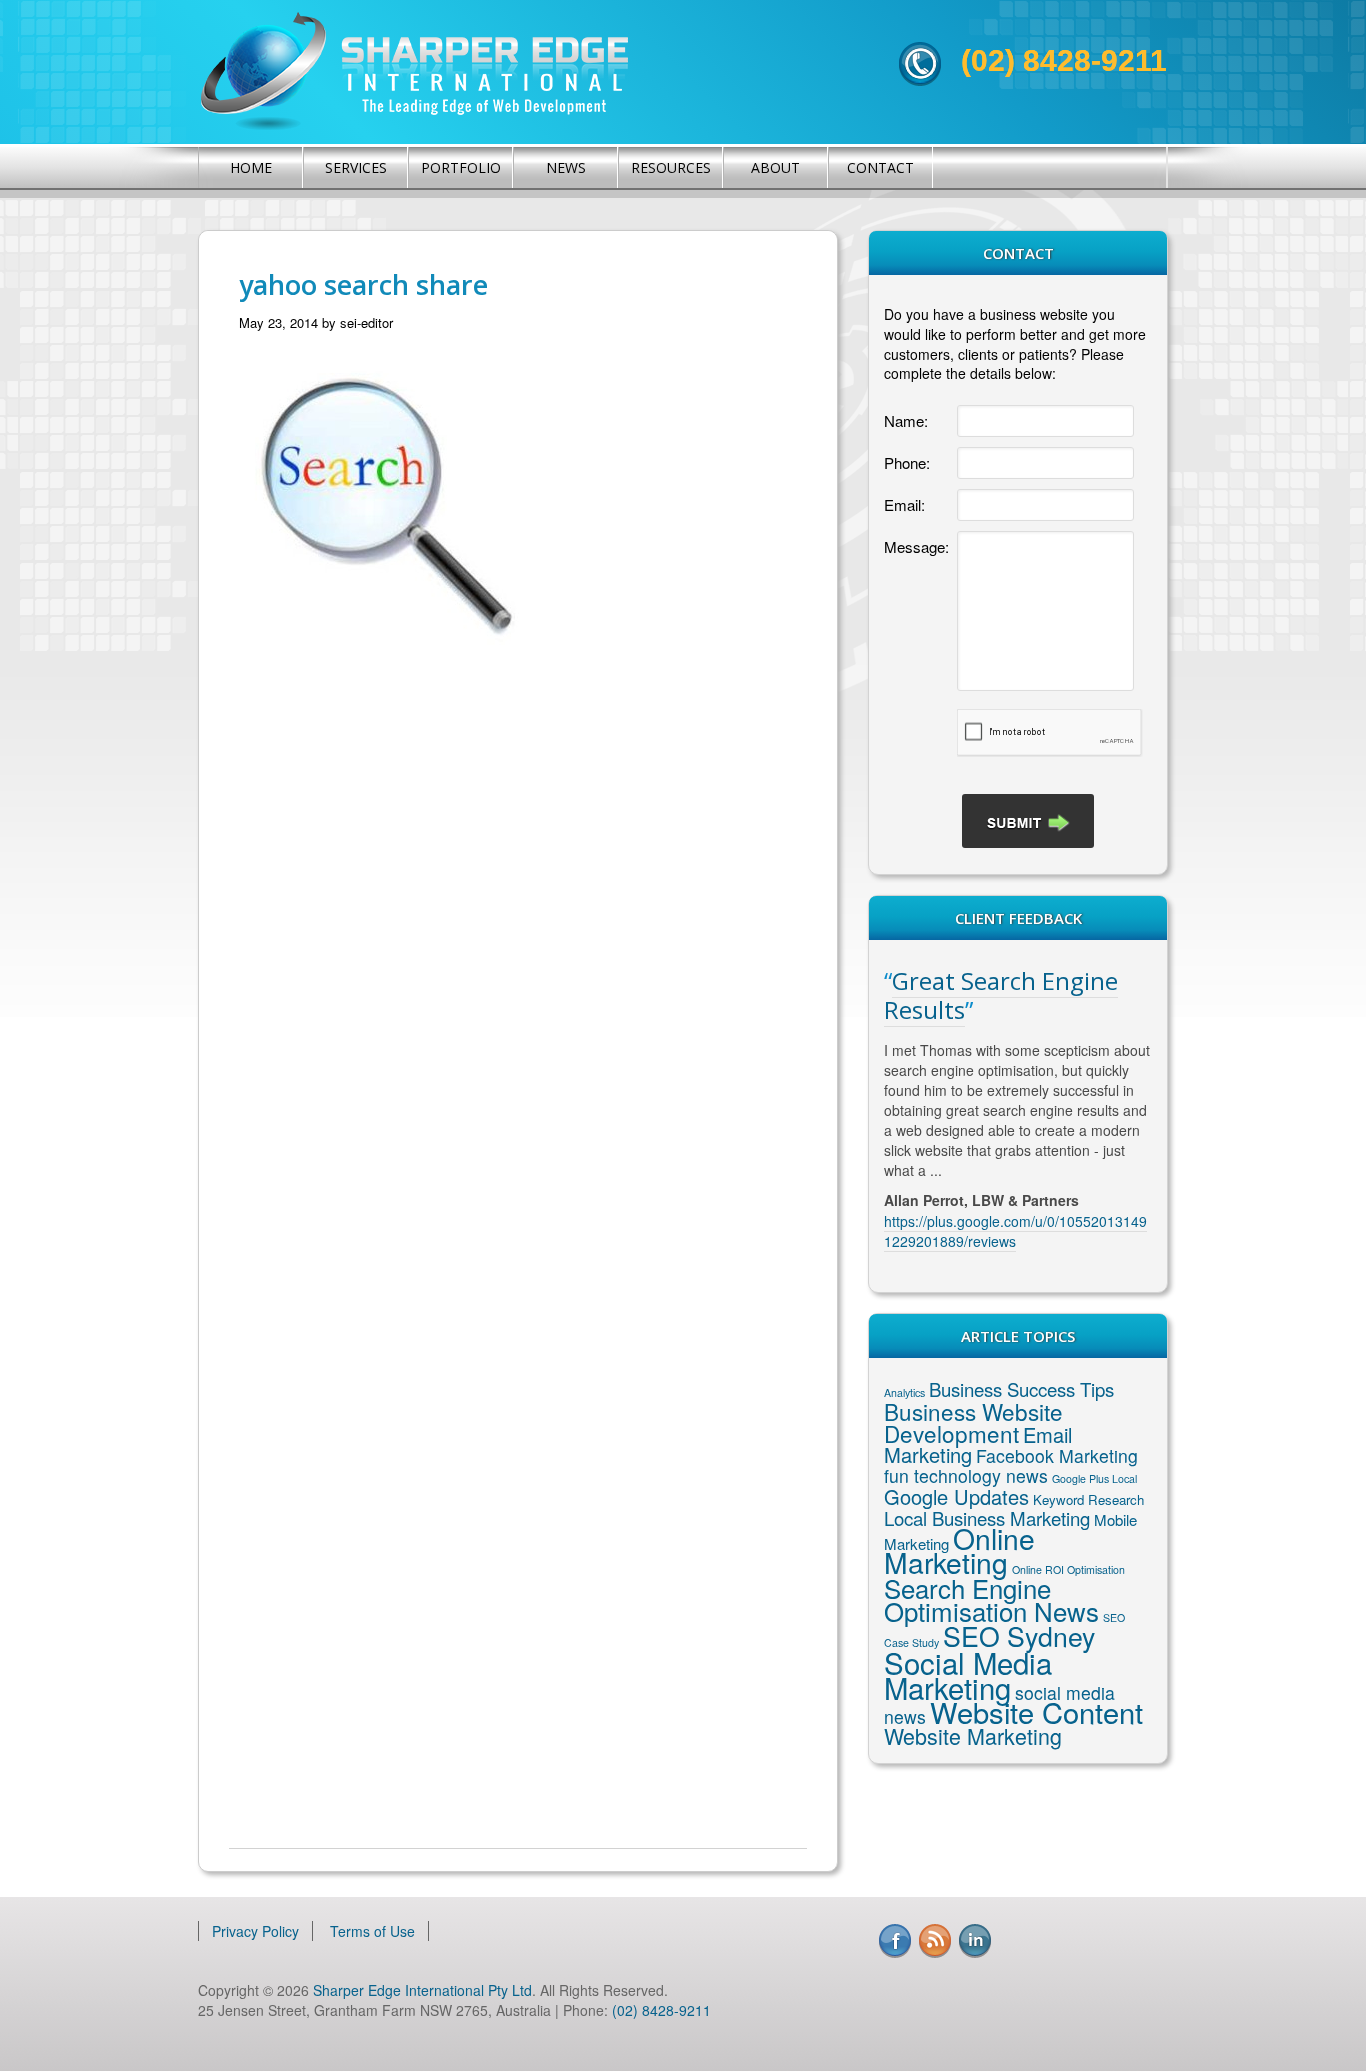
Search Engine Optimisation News (991, 1599)
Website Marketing (973, 1735)
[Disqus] (518, 993)
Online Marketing (959, 1550)
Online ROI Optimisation (1068, 1569)
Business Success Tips (1021, 1389)
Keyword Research (1088, 1499)
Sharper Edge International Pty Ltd (422, 1990)
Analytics (904, 1392)
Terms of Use (372, 1931)
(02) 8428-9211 (1064, 60)
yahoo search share (363, 284)
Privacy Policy (255, 1931)
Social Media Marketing (968, 1674)
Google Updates (956, 1496)
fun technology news (966, 1475)
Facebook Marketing (1057, 1455)
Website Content (1036, 1711)
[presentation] (1049, 733)
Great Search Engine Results (1001, 995)
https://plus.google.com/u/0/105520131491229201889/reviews (1015, 1231)
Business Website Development (973, 1422)
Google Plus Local (1094, 1478)
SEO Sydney (1019, 1635)
